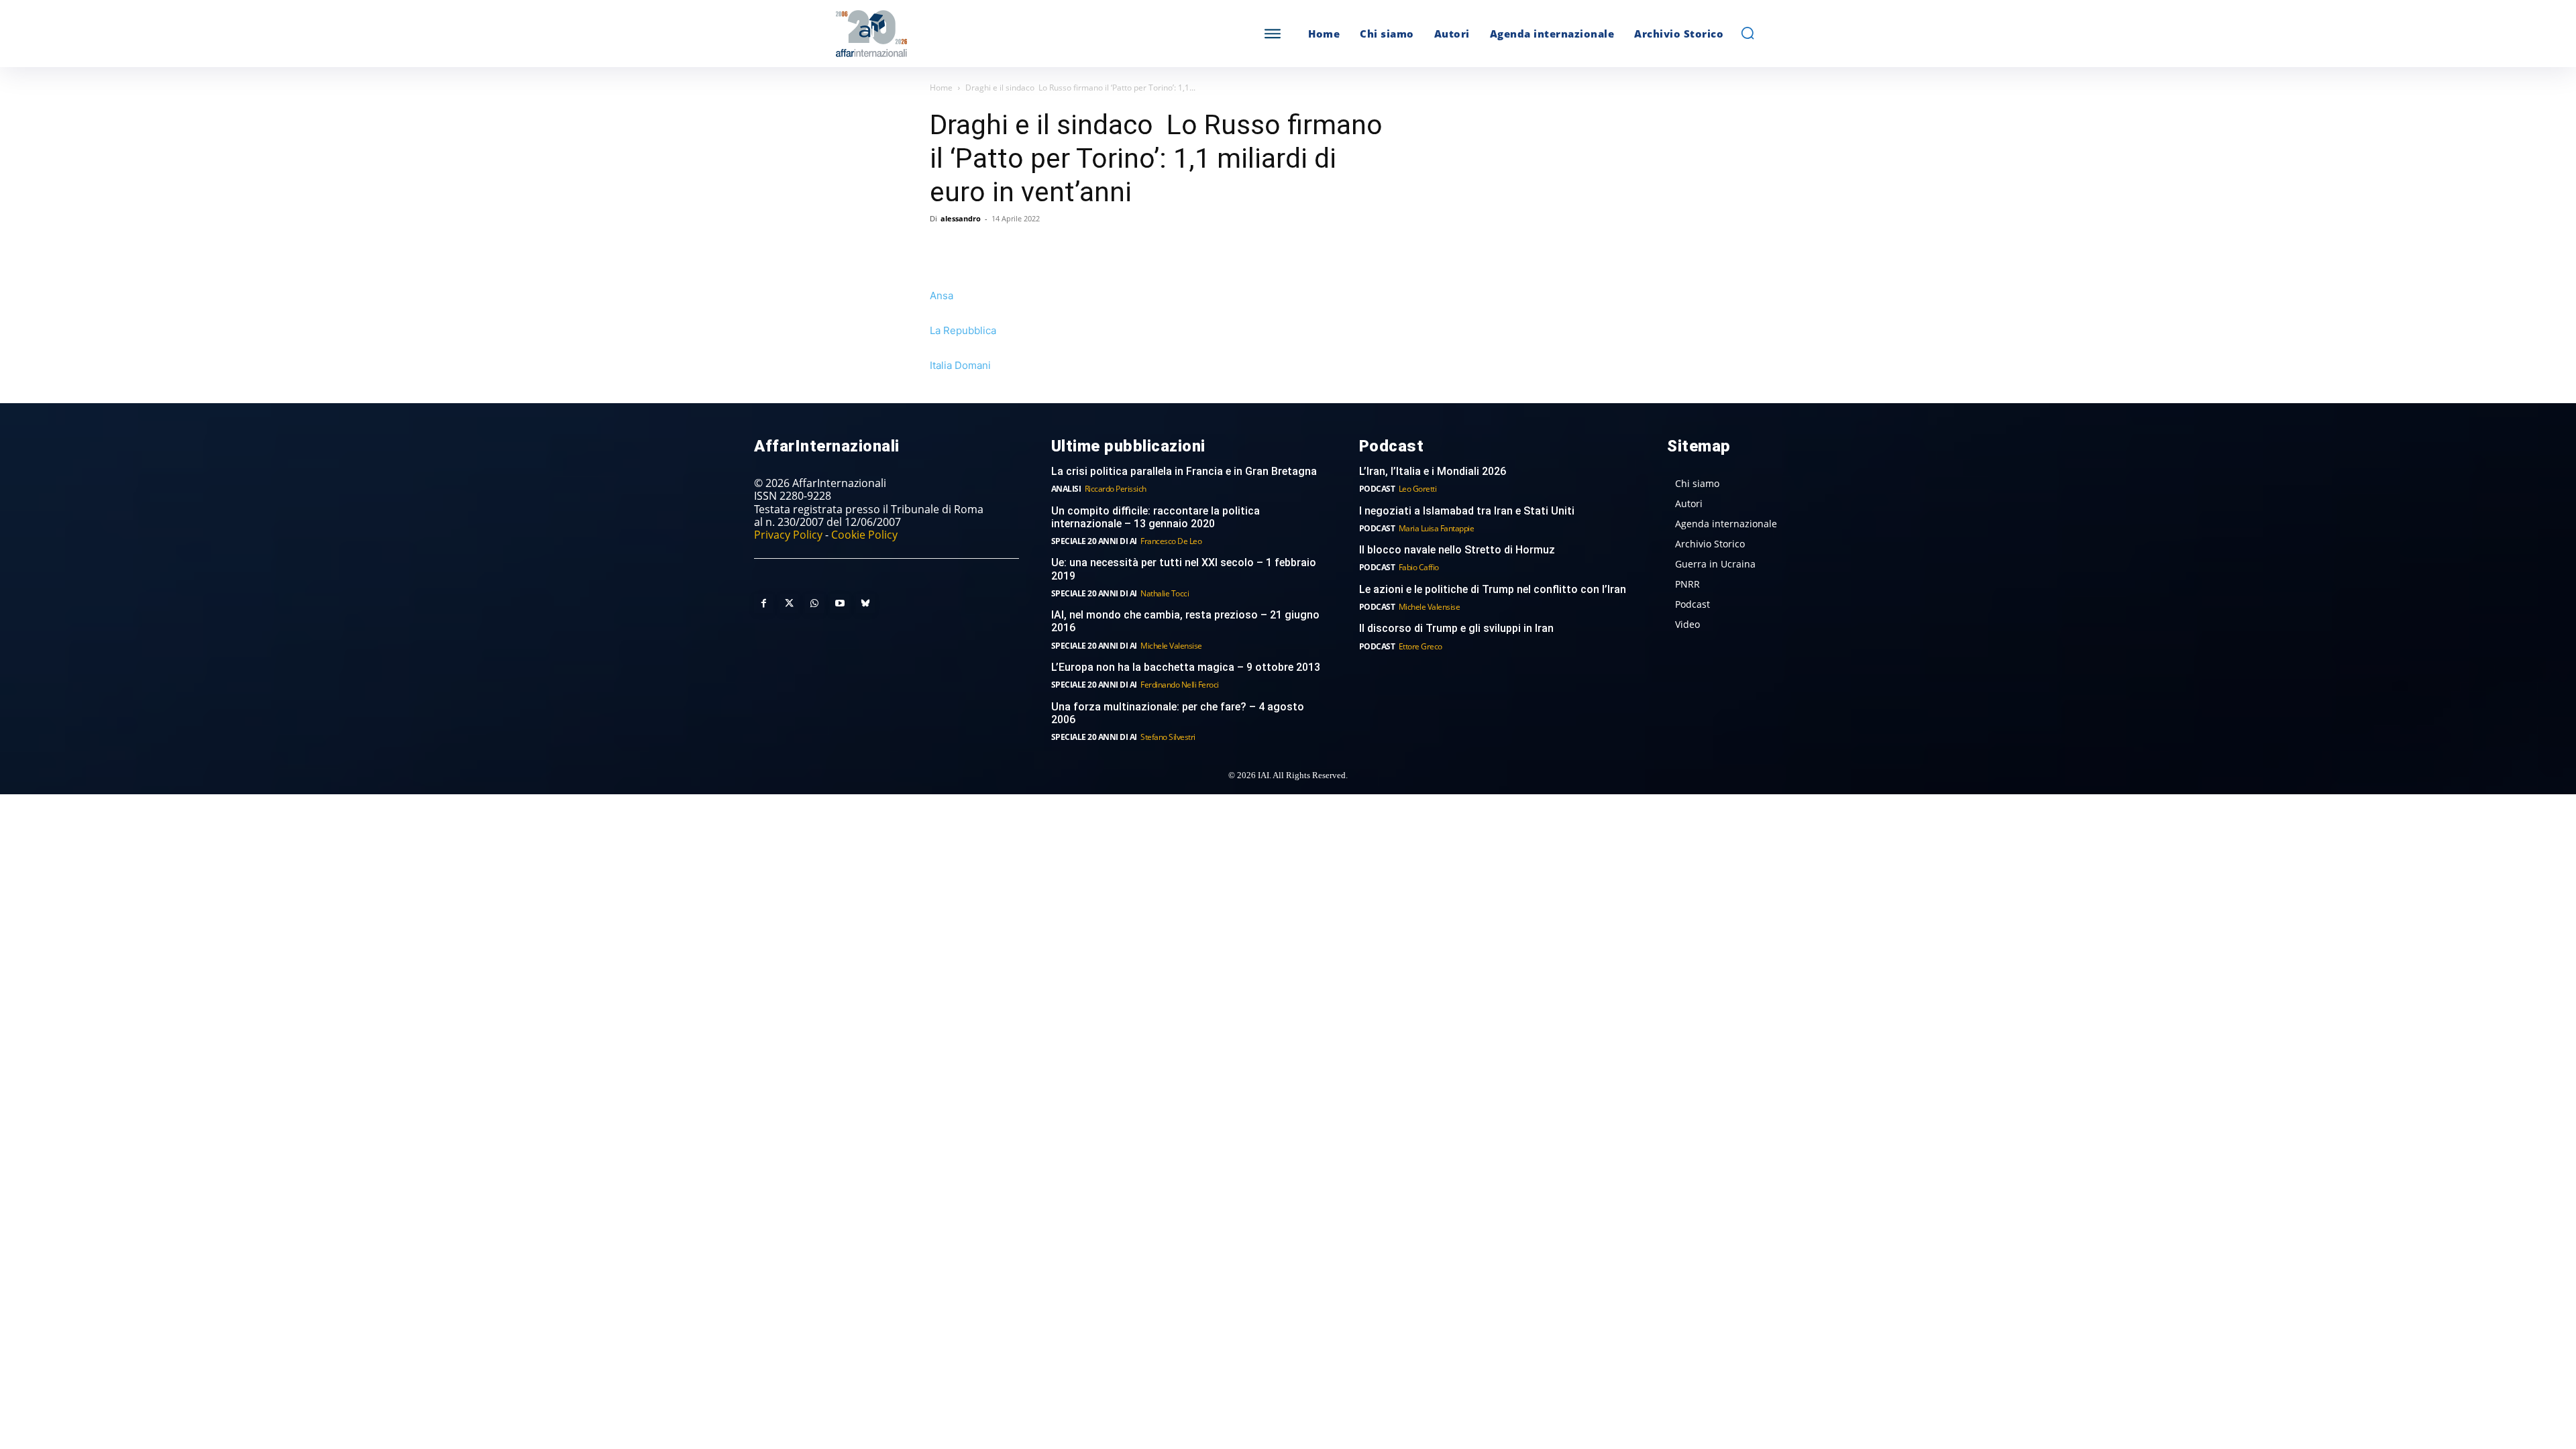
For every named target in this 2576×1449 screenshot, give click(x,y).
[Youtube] (840, 604)
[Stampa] (1097, 249)
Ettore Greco (1420, 646)
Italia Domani (960, 365)
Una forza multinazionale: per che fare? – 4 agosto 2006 (1178, 713)
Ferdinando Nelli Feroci (1180, 685)
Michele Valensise (1171, 646)
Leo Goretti (1418, 489)
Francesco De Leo (1171, 541)
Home (941, 88)
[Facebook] (943, 249)
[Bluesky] (865, 604)
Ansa (942, 296)
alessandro (961, 218)
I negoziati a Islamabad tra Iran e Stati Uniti (1467, 511)
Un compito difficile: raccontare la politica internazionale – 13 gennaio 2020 (1156, 517)
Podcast (1377, 489)
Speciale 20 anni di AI (1094, 541)
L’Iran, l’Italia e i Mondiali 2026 (1433, 471)
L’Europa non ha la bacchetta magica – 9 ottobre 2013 (1187, 667)
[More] (1129, 249)
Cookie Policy (864, 535)
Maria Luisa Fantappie (1437, 528)
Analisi (1066, 489)
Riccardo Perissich (1116, 489)
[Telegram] (1036, 249)
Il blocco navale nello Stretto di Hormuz (1457, 550)
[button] (1748, 33)
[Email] (1067, 249)
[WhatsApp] (1005, 249)
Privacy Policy (788, 535)
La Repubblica (963, 330)
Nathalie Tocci (1165, 593)
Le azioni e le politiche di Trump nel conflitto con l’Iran (1493, 589)
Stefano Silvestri (1168, 737)
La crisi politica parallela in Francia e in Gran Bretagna (1184, 471)
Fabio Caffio (1419, 567)
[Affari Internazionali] (938, 34)
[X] (974, 249)
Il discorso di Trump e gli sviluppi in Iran (1456, 628)
